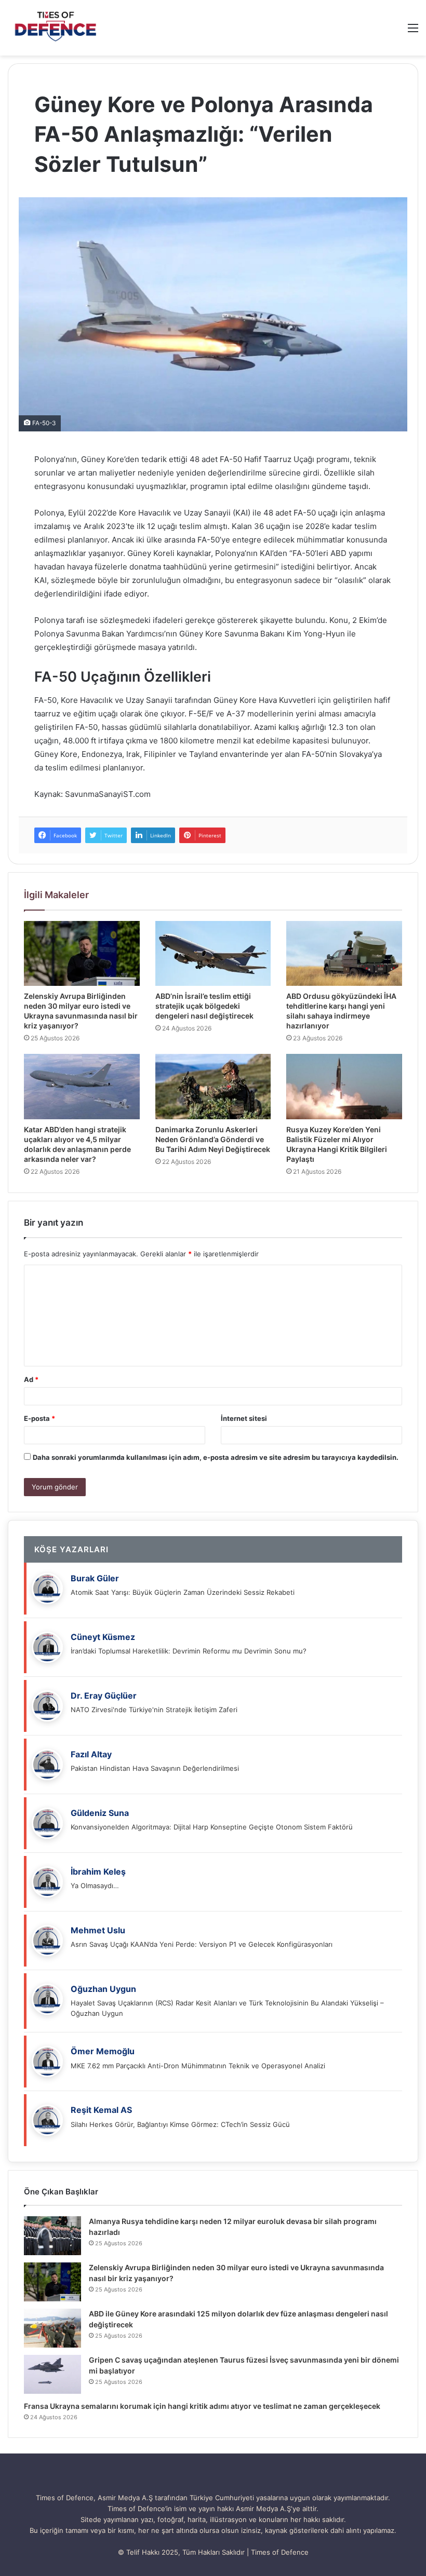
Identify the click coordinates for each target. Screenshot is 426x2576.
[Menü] (413, 31)
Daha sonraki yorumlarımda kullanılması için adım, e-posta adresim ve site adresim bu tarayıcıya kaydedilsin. (216, 1457)
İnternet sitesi (244, 1418)
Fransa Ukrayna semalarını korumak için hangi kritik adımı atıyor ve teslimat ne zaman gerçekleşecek (202, 2406)
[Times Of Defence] (57, 28)
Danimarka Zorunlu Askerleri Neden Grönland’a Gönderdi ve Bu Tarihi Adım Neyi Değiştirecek (213, 1139)
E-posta (39, 1418)
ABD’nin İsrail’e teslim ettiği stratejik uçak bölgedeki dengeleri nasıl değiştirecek (204, 1006)
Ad (31, 1379)
